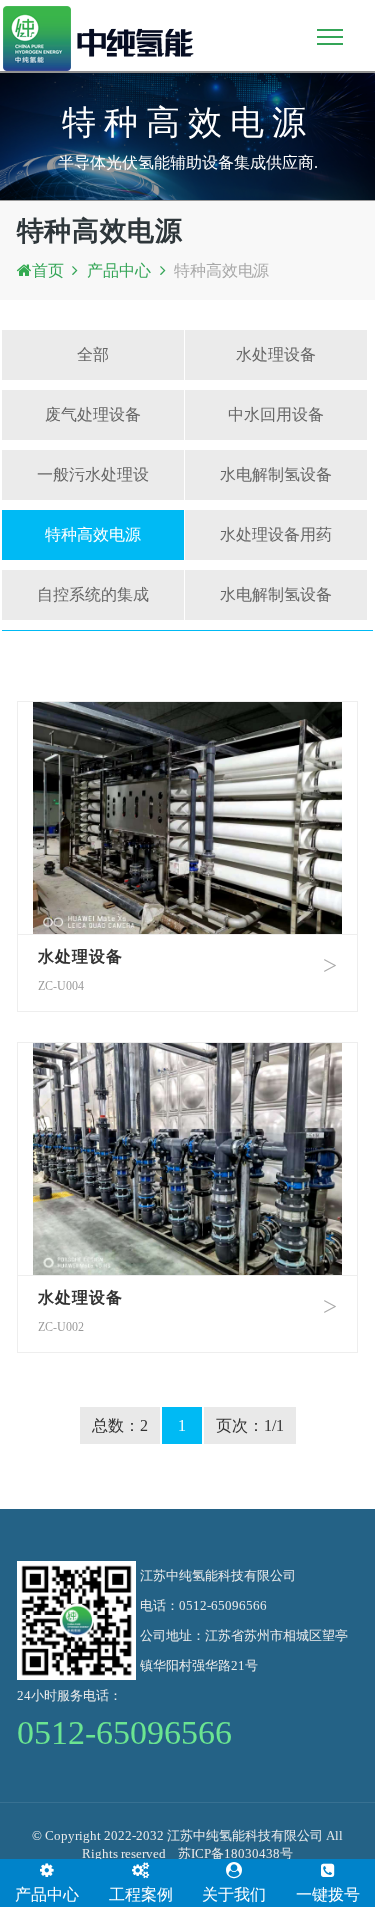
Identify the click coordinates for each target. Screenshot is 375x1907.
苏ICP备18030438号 (235, 1853)
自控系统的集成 (93, 594)
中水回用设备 (276, 414)
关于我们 (234, 1894)
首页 (48, 270)
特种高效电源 (221, 270)
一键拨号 (328, 1894)
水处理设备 (276, 354)
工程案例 (141, 1894)
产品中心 (118, 270)
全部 (93, 354)
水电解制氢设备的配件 (276, 603)
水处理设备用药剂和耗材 (276, 543)
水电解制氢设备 (276, 474)
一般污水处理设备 (93, 483)
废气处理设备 (93, 414)
